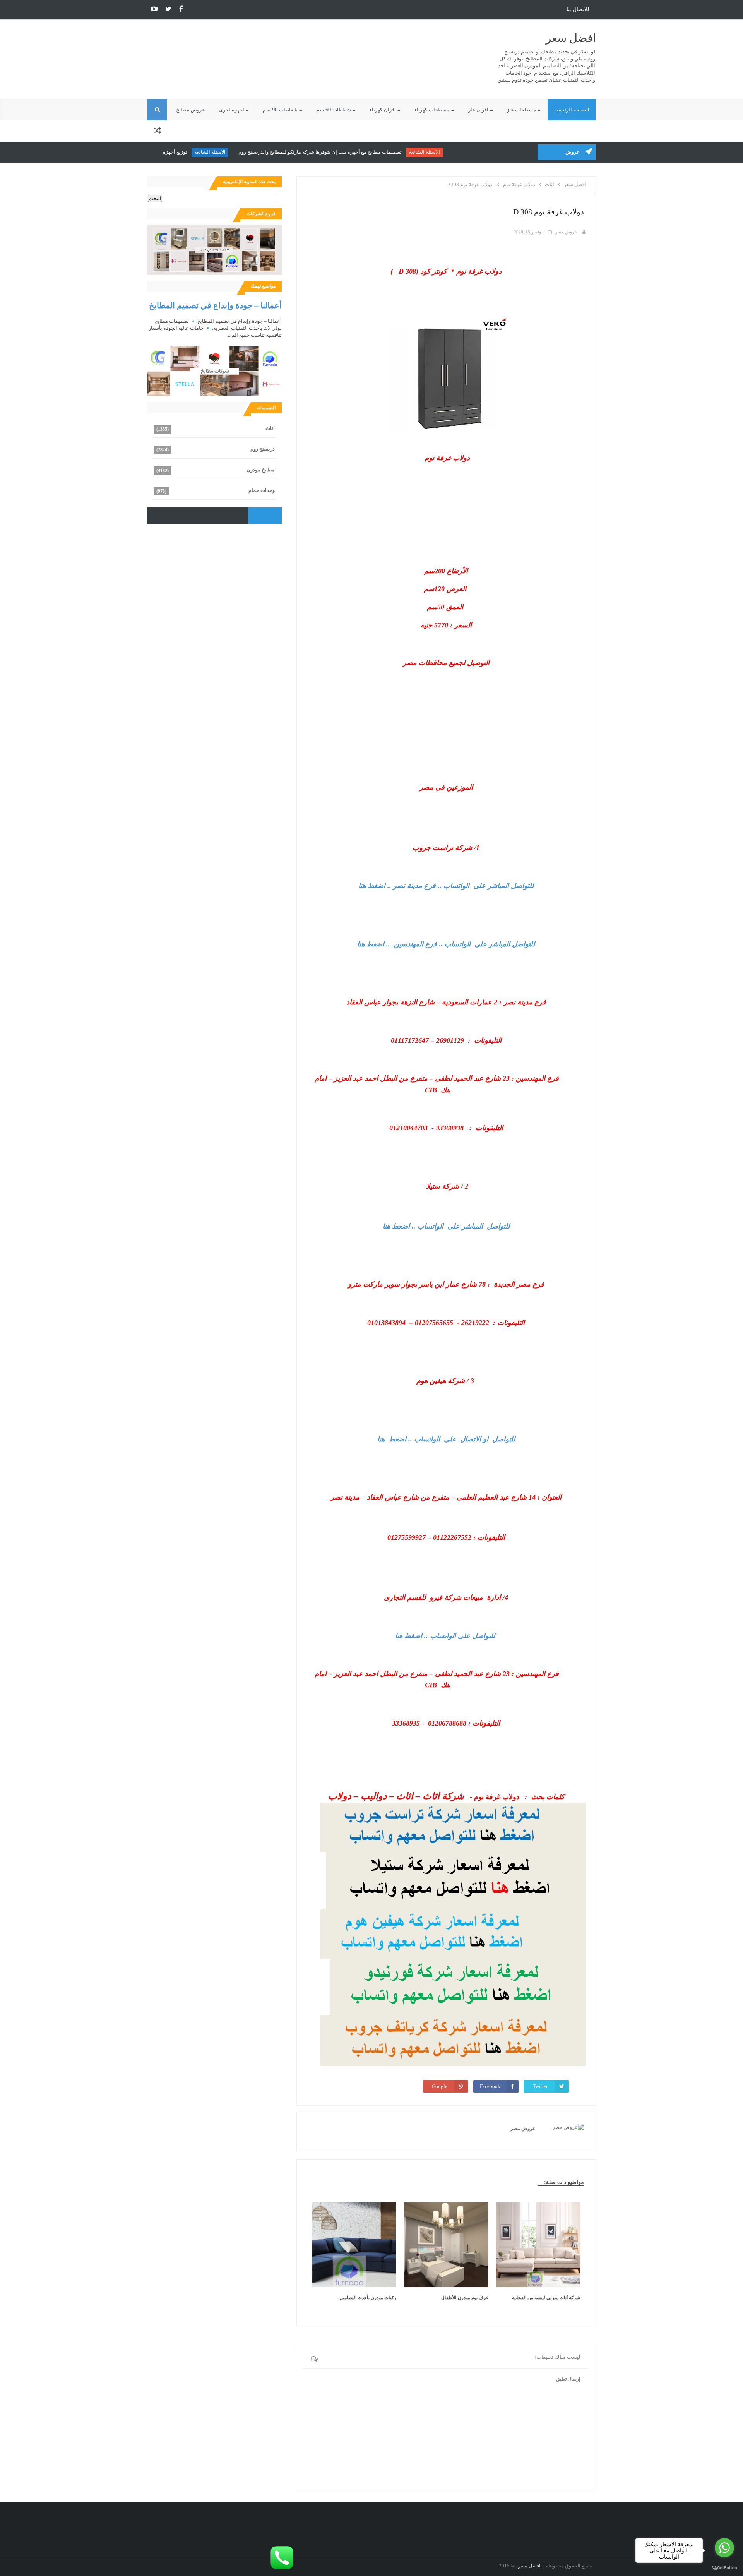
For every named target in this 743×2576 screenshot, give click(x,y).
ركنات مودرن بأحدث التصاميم (368, 2298)
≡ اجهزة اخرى (234, 110)
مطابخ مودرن (261, 470)
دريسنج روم (263, 449)
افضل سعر (571, 38)
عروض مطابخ (191, 110)
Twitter (540, 2086)
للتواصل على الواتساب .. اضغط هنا (445, 1636)
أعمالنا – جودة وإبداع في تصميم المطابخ (215, 305)
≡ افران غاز (481, 110)
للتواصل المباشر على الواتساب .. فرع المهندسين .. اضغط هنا (446, 944)
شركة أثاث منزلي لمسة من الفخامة (546, 2298)
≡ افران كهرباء (385, 110)
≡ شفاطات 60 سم (336, 110)
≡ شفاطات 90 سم (282, 110)
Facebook (490, 2086)
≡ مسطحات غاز (524, 110)
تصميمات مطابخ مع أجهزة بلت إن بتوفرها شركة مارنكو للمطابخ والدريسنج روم (361, 152)
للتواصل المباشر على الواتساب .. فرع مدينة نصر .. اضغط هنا (446, 886)
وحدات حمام (262, 490)
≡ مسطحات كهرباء (434, 110)
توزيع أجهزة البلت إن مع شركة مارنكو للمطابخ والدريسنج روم (164, 152)
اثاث (270, 428)
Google (440, 2086)
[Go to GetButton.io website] (724, 2568)
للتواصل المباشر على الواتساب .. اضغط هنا (446, 1226)
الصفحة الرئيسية (572, 110)
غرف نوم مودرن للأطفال (465, 2298)
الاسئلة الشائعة (465, 152)
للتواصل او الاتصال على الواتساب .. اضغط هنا (446, 1439)
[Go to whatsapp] (724, 2548)
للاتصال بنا (578, 9)
